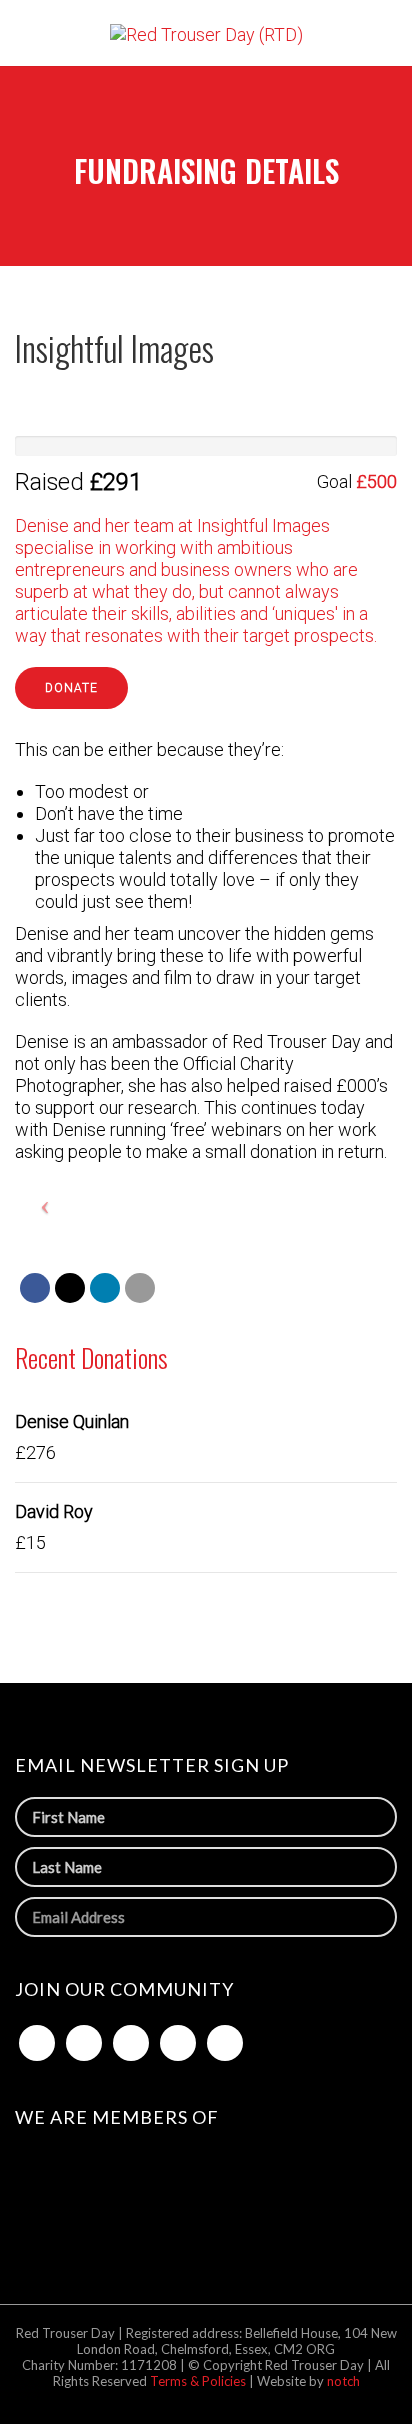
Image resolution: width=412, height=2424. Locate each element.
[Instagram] (178, 2043)
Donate (71, 688)
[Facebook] (37, 2043)
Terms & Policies (199, 2381)
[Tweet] (70, 1288)
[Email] (140, 1288)
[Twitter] (84, 2043)
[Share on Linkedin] (105, 1288)
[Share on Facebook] (35, 1288)
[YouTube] (225, 2043)
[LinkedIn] (131, 2043)
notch (343, 2381)
